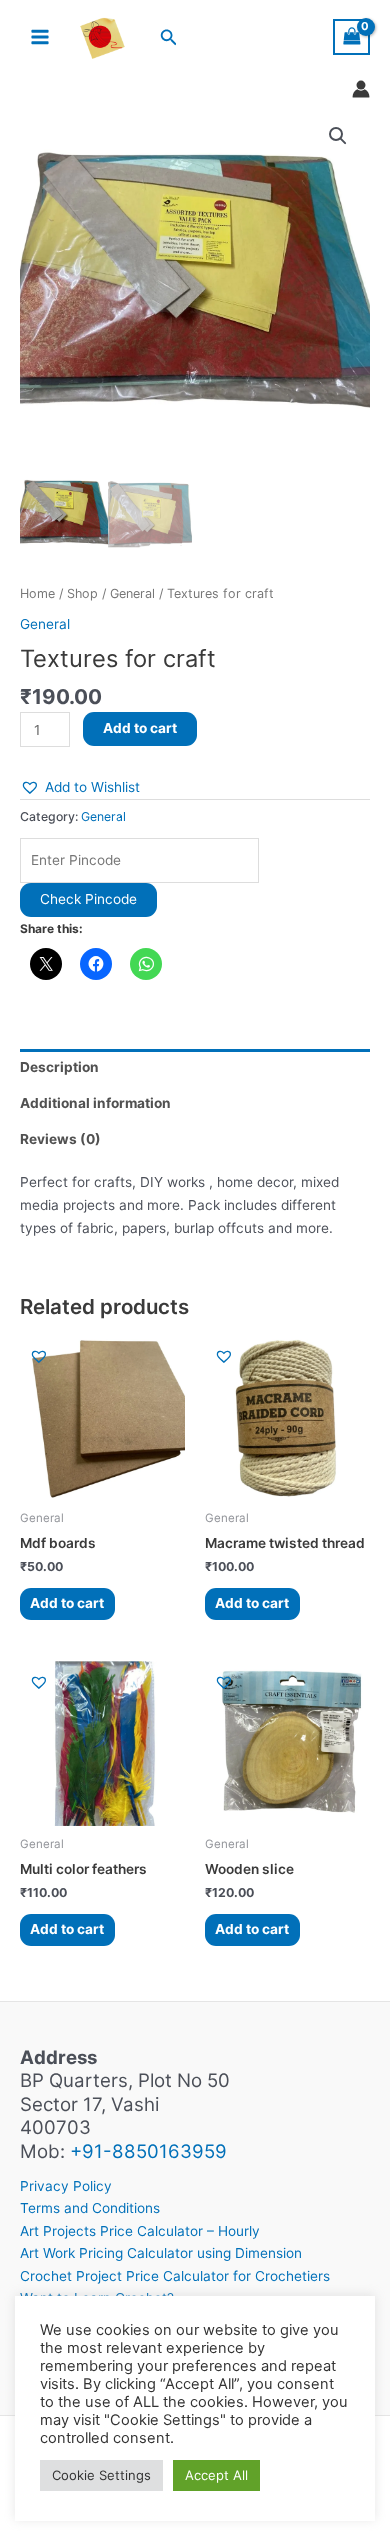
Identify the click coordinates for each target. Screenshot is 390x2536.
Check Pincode (88, 899)
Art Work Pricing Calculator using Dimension (161, 2253)
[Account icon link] (361, 89)
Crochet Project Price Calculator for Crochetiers (175, 2276)
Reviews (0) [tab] (60, 1139)
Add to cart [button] (67, 1603)
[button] (169, 37)
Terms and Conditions (90, 2208)
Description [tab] (59, 1067)
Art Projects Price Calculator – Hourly (140, 2231)
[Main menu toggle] (39, 37)
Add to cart (140, 728)
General (132, 593)
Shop (82, 593)
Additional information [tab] (95, 1103)
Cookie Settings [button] (101, 2475)
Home (37, 593)
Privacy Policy (66, 2186)
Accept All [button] (216, 2475)
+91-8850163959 (148, 2151)
